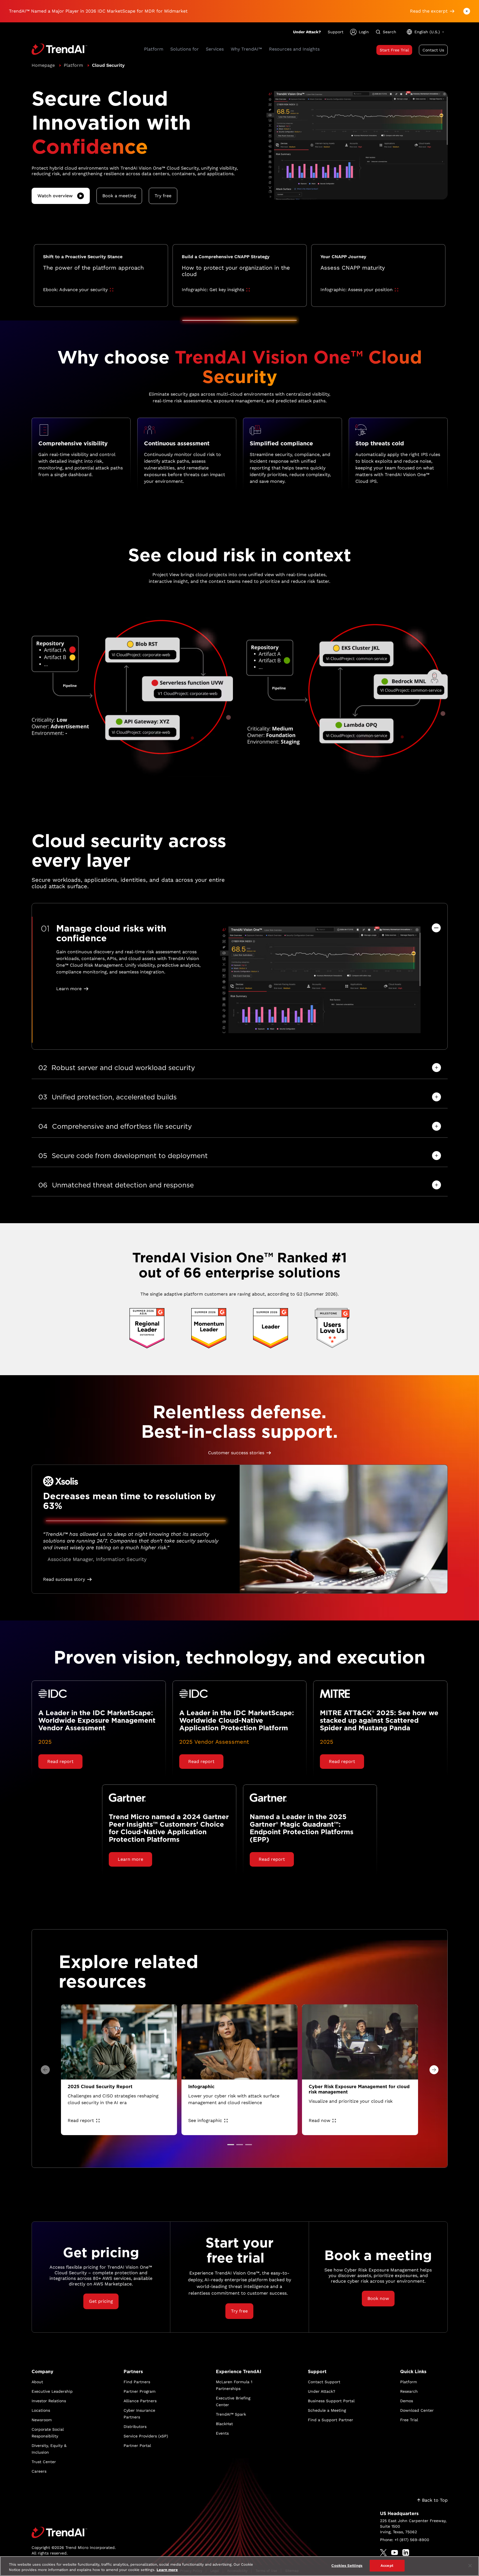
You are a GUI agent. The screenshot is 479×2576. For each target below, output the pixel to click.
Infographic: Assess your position (357, 290)
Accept (387, 2566)
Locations (41, 2410)
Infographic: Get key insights (213, 290)
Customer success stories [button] (236, 1453)
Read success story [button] (64, 1579)
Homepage (43, 65)
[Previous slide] (45, 2070)
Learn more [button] (69, 989)
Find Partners (137, 2382)
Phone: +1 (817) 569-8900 (405, 2540)
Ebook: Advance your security (75, 290)
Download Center (417, 2410)
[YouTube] (395, 2553)
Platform (73, 65)
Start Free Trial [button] (394, 50)
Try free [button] (163, 196)
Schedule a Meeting (327, 2410)
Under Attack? (307, 32)
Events (222, 2433)
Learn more (167, 2570)
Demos (407, 2401)
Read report (81, 2120)
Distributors (135, 2427)
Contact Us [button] (433, 50)
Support (336, 32)
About (37, 2382)
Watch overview (55, 196)
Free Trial (409, 2420)
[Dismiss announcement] (467, 11)
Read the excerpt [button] (429, 11)
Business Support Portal (331, 2401)
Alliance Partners (140, 2401)
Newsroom (42, 2420)
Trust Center (44, 2462)
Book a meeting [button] (119, 196)
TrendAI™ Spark (231, 2414)
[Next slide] (434, 2070)
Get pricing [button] (101, 2301)
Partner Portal (137, 2446)
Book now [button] (378, 2298)
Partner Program (140, 2391)
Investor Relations (49, 2401)
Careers (39, 2471)
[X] (383, 2553)
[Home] (74, 2532)
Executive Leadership (52, 2391)
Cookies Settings (347, 2566)
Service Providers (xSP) (146, 2436)
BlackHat (224, 2424)
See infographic (205, 2120)
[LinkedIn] (406, 2553)
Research (409, 2391)
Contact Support (324, 2382)
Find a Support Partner (331, 2420)
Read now (319, 2120)
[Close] (470, 2566)
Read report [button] (60, 1761)
